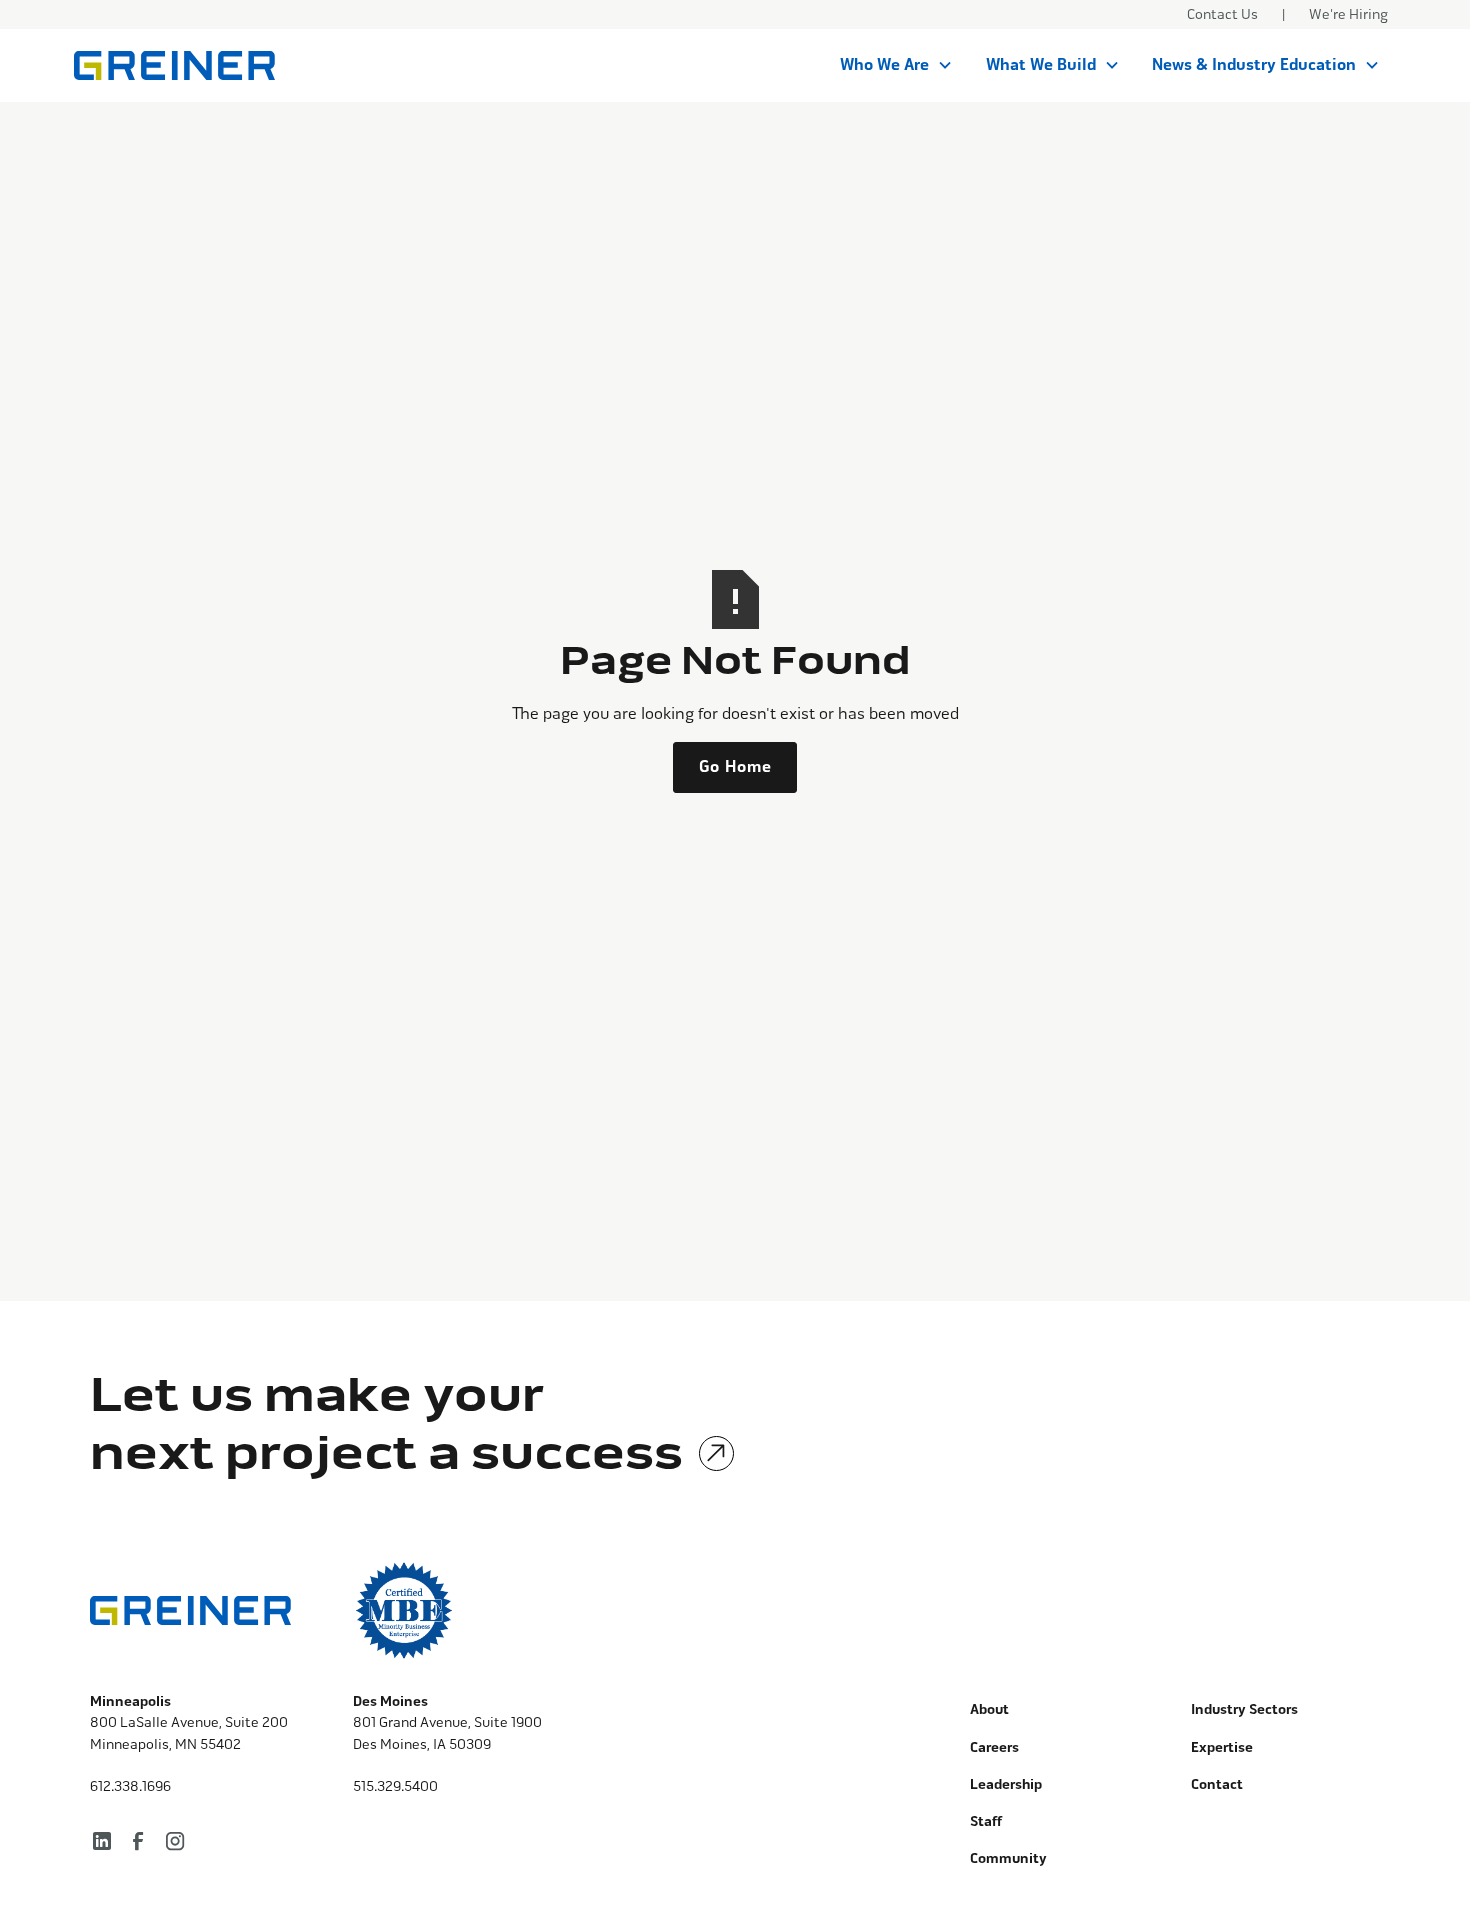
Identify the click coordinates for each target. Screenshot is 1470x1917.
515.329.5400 (395, 1786)
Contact (1217, 1784)
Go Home (735, 767)
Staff (986, 1821)
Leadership (1006, 1784)
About (989, 1709)
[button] (896, 65)
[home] (174, 65)
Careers (994, 1747)
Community (1008, 1858)
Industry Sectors (1244, 1709)
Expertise (1222, 1747)
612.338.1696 (130, 1786)
